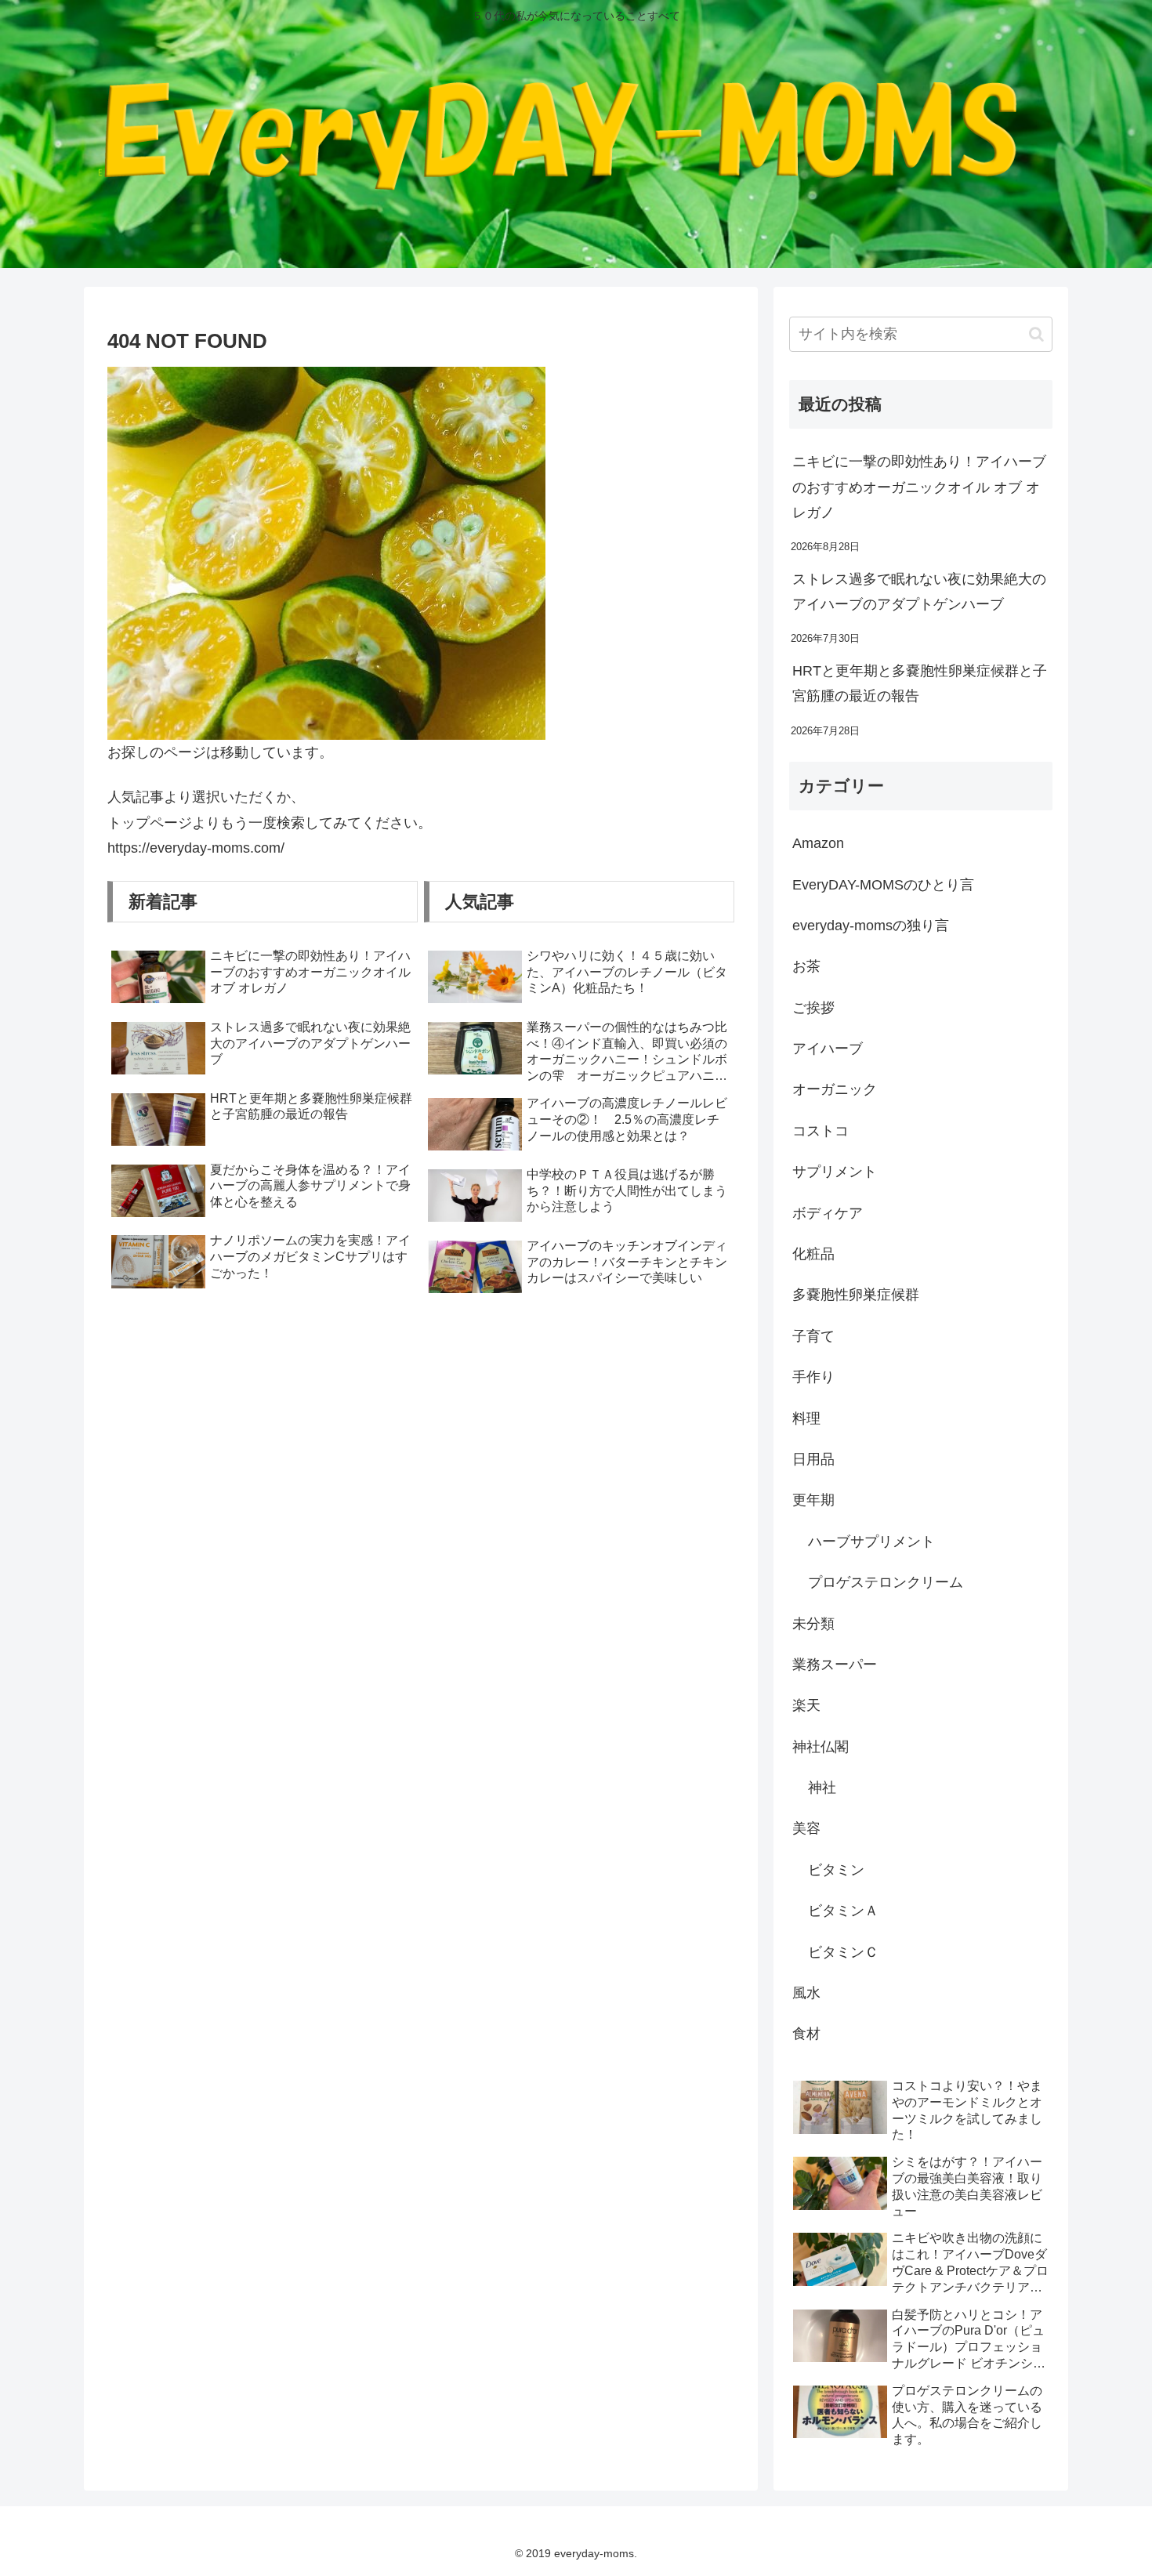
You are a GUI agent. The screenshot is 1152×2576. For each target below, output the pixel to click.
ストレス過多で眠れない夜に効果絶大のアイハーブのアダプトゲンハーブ (919, 592)
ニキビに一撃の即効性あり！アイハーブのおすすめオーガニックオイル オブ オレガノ (919, 487)
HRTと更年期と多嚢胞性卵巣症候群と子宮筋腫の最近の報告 (920, 683)
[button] (1036, 334)
